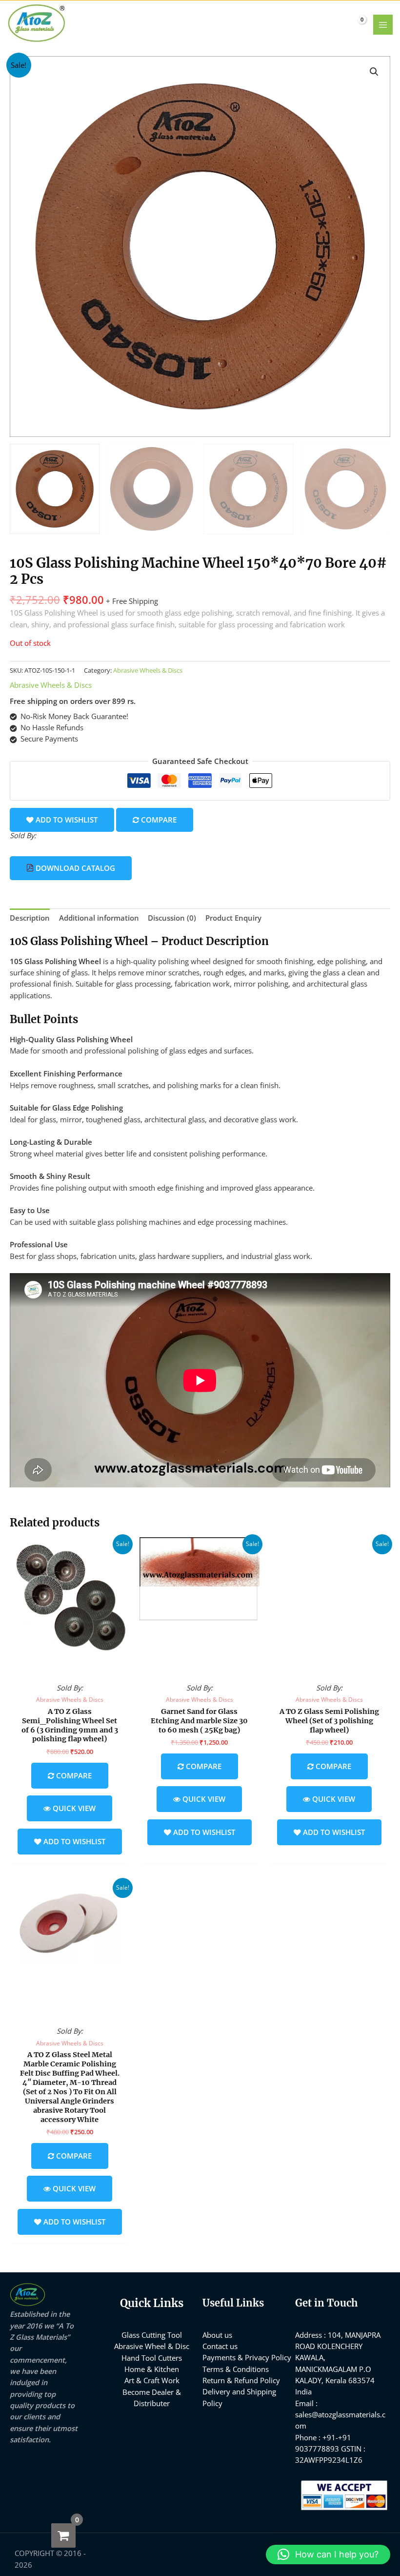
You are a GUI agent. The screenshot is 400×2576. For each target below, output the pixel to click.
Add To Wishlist (66, 820)
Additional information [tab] (99, 918)
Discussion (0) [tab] (172, 918)
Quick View (70, 1668)
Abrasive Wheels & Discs (148, 670)
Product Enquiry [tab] (233, 918)
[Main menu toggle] (383, 24)
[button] (374, 72)
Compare (158, 820)
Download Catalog (74, 868)
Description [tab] (30, 918)
